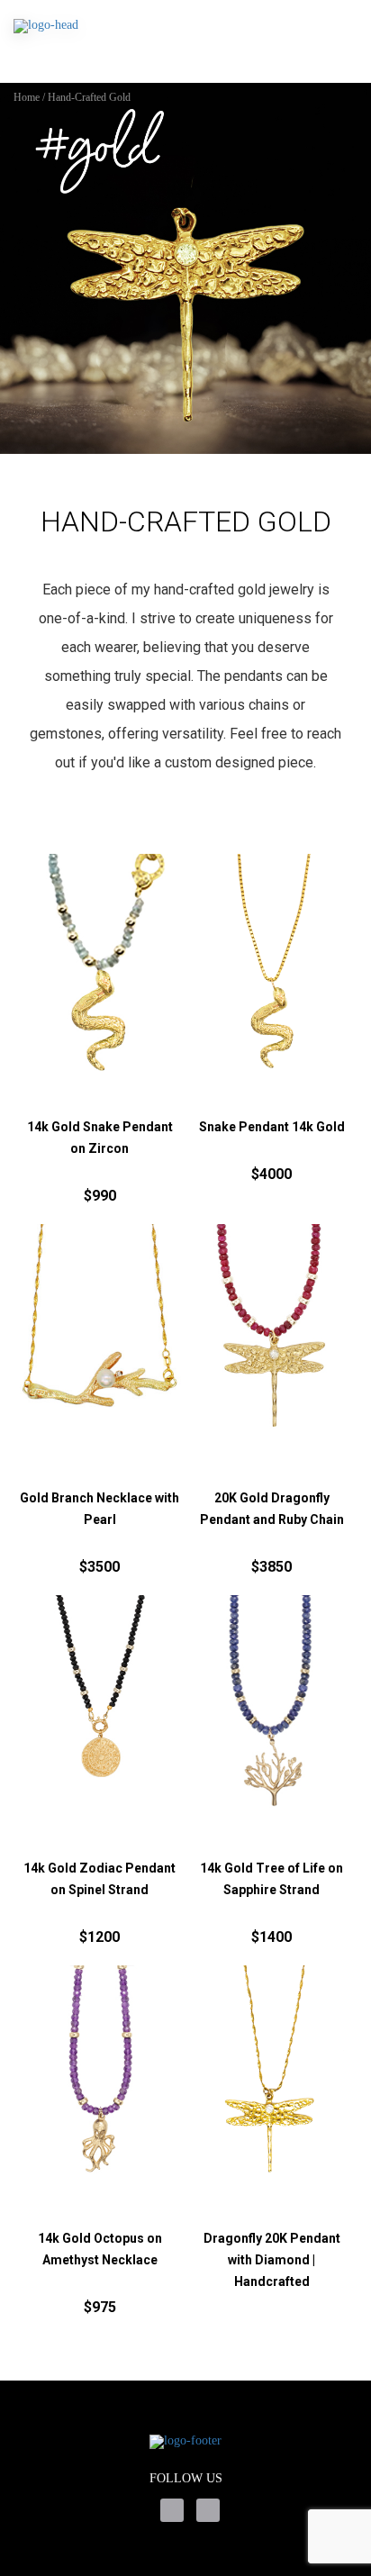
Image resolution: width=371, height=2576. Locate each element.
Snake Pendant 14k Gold (272, 1127)
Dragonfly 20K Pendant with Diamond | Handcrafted (272, 2260)
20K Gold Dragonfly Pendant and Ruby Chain (272, 1509)
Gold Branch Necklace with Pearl (100, 1509)
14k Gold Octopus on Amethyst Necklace (100, 2249)
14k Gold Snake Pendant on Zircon (100, 1138)
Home (27, 97)
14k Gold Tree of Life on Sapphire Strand (271, 1879)
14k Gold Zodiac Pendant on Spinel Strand (100, 1879)
